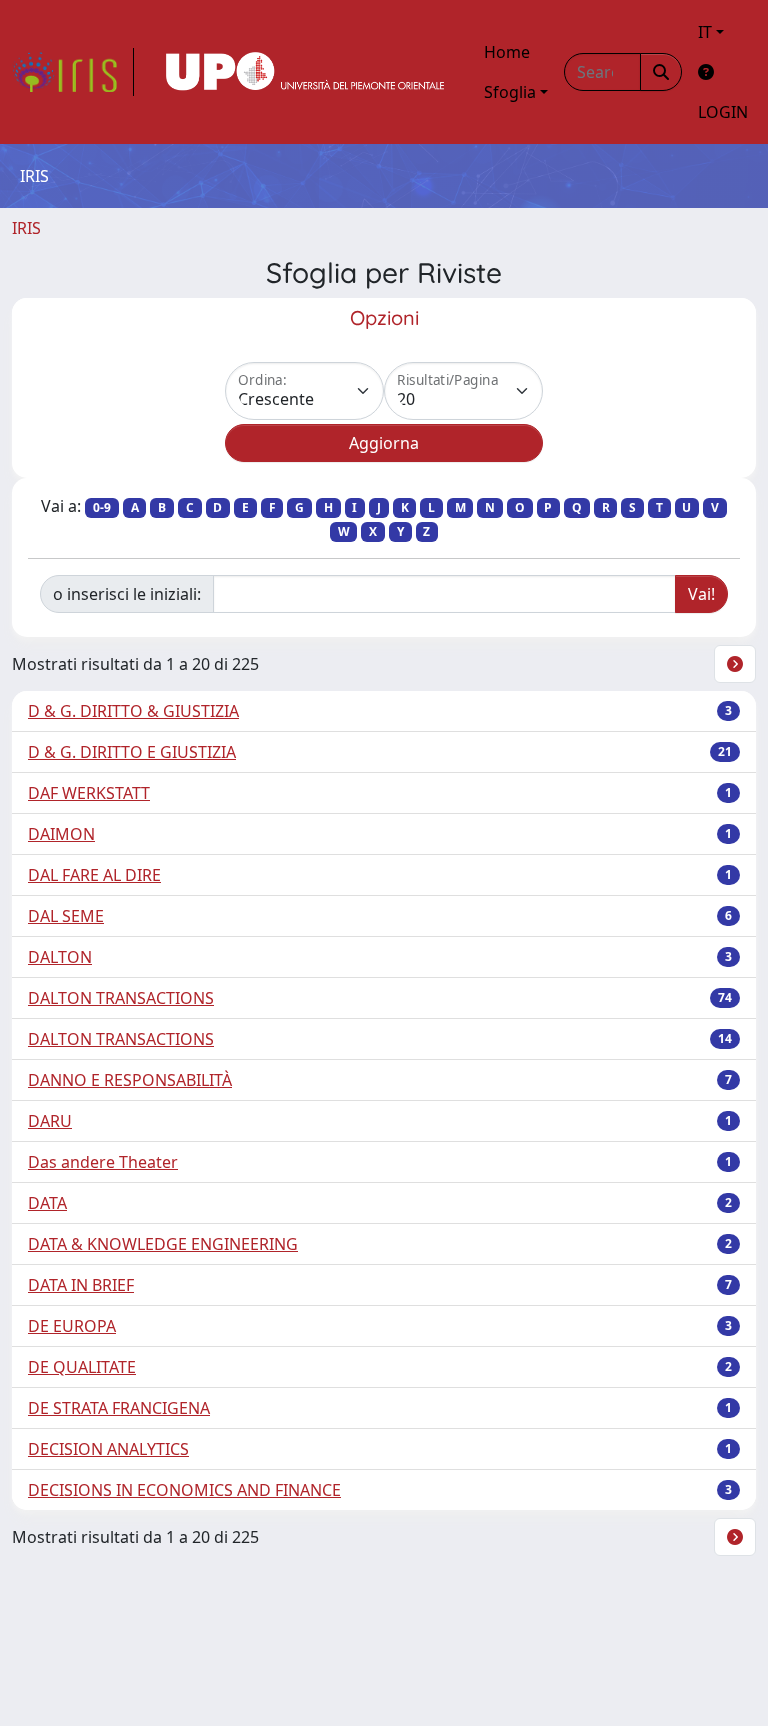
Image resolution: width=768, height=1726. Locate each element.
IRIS (26, 228)
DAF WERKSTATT (89, 793)
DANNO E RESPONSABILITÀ (130, 1080)
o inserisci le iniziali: (127, 594)
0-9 (102, 507)
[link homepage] (73, 72)
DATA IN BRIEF (81, 1285)
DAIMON (61, 834)
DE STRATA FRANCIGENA (119, 1408)
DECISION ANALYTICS (108, 1449)
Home (507, 52)
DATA (47, 1203)
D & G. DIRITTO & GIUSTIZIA (133, 711)
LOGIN (723, 112)
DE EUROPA (72, 1326)
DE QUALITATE (82, 1367)
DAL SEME (66, 916)
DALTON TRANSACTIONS (121, 998)
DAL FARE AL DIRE (94, 875)
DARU (50, 1121)
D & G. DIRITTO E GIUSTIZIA (132, 752)
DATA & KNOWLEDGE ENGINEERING (163, 1244)
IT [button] (705, 32)
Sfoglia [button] (510, 92)
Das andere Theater (103, 1162)
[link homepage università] (305, 72)
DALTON (60, 957)
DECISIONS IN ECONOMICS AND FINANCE (184, 1490)
